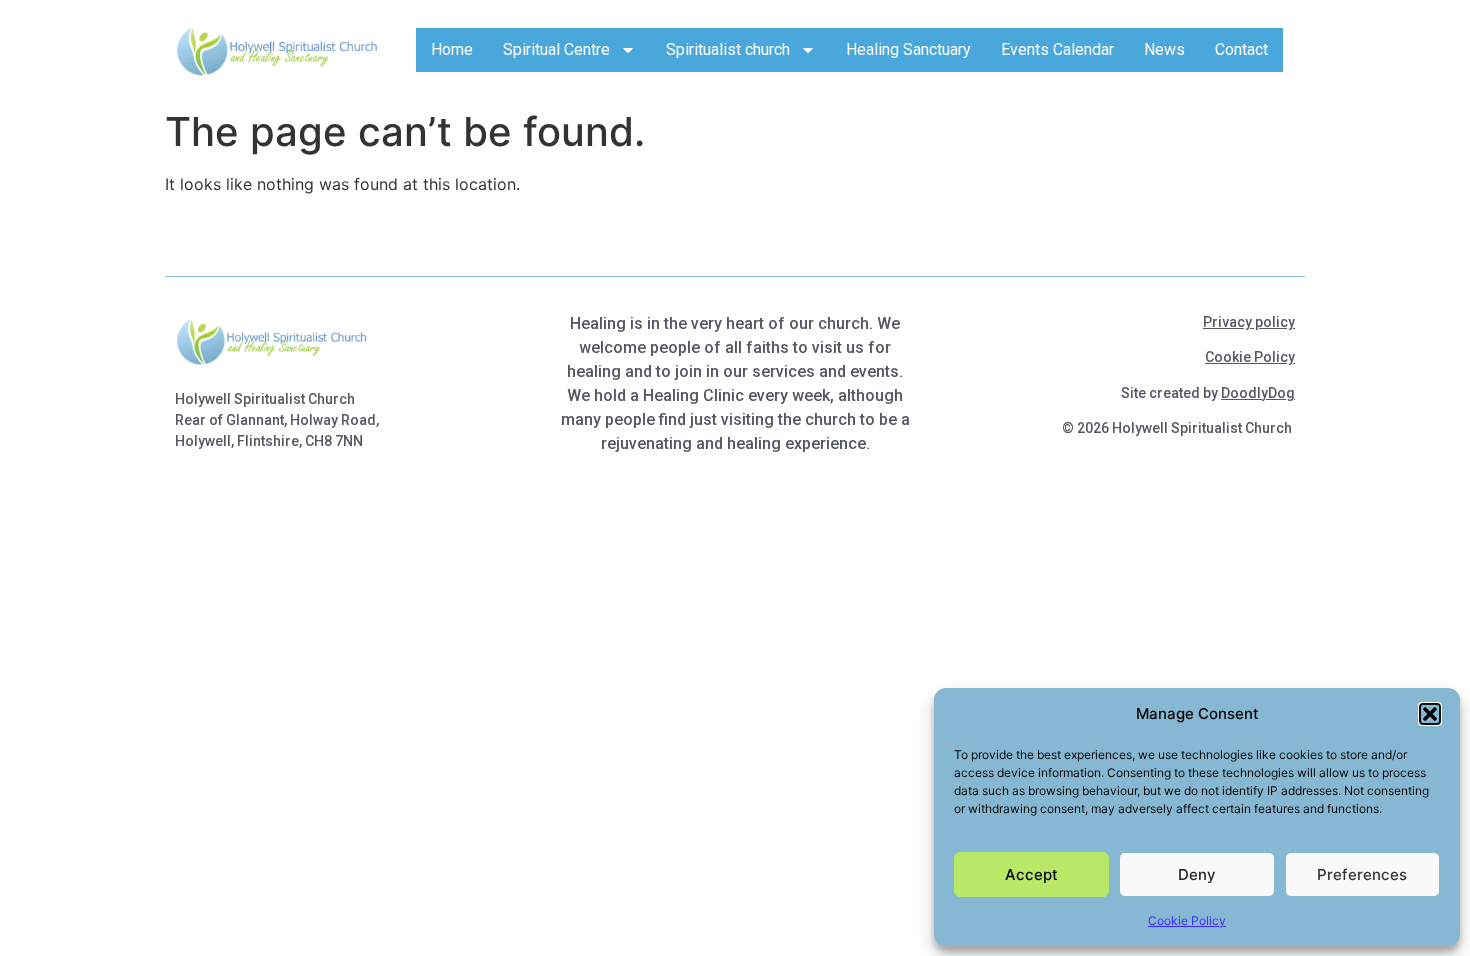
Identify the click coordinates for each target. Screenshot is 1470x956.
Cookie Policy (1187, 920)
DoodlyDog (1258, 393)
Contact (1241, 49)
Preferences (1362, 874)
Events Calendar (1057, 49)
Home (452, 49)
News (1164, 49)
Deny (1197, 874)
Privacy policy (1249, 322)
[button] (1430, 714)
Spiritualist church (728, 49)
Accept (1031, 874)
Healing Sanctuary (908, 49)
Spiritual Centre (556, 49)
